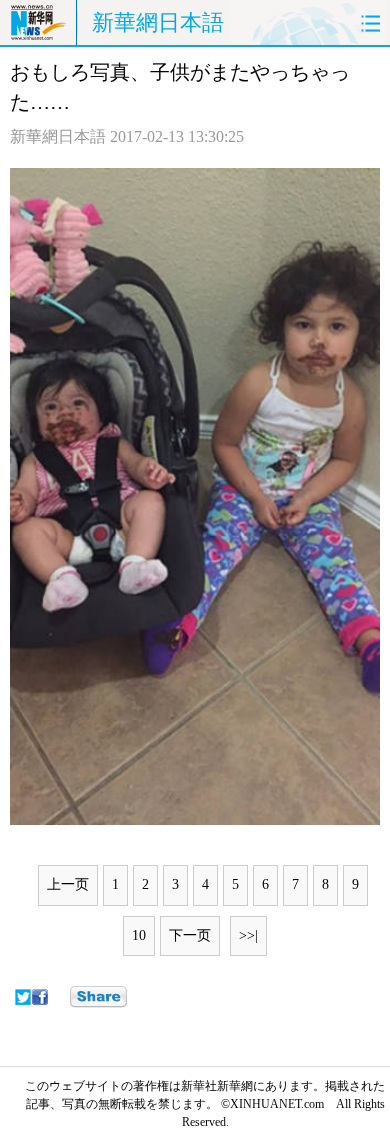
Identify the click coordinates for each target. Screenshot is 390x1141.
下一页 (190, 935)
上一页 (68, 884)
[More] (98, 997)
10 (139, 935)
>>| (248, 935)
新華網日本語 (158, 22)
